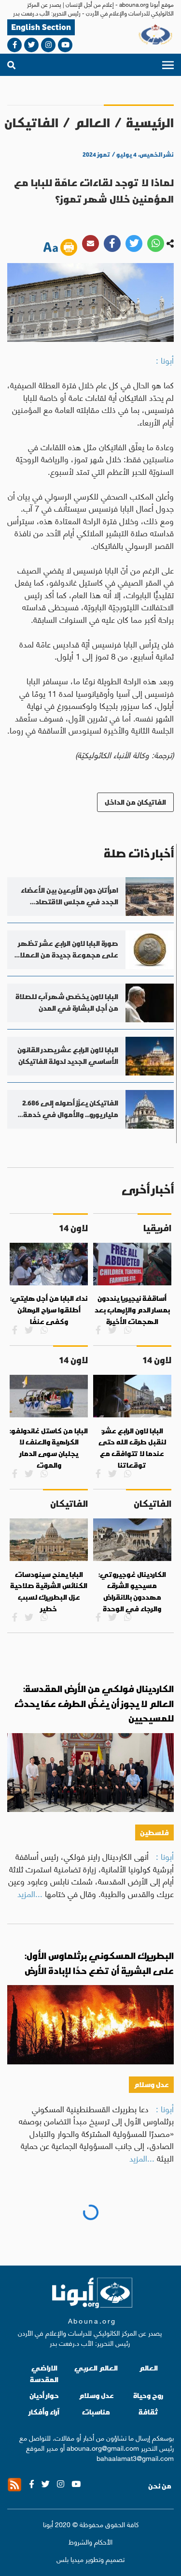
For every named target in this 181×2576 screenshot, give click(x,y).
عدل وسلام (151, 2084)
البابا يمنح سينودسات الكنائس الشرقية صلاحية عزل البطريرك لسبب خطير (49, 1592)
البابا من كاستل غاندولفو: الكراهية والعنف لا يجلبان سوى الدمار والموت (49, 1448)
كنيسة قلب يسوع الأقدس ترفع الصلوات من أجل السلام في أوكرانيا (90, 2229)
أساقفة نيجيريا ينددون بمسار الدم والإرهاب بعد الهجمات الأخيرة (132, 1310)
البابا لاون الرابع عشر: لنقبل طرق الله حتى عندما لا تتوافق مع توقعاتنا (132, 1448)
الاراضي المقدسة (44, 2556)
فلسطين (154, 1833)
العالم (92, 123)
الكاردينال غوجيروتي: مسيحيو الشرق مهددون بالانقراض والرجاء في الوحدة (132, 1592)
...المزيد (30, 1893)
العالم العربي (96, 2551)
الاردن (158, 2269)
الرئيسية (150, 123)
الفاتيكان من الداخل (135, 802)
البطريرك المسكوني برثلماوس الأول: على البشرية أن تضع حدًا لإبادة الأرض (99, 1963)
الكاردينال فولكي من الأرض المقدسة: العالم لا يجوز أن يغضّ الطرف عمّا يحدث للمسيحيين (94, 1704)
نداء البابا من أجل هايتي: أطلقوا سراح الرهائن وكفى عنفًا (49, 1310)
